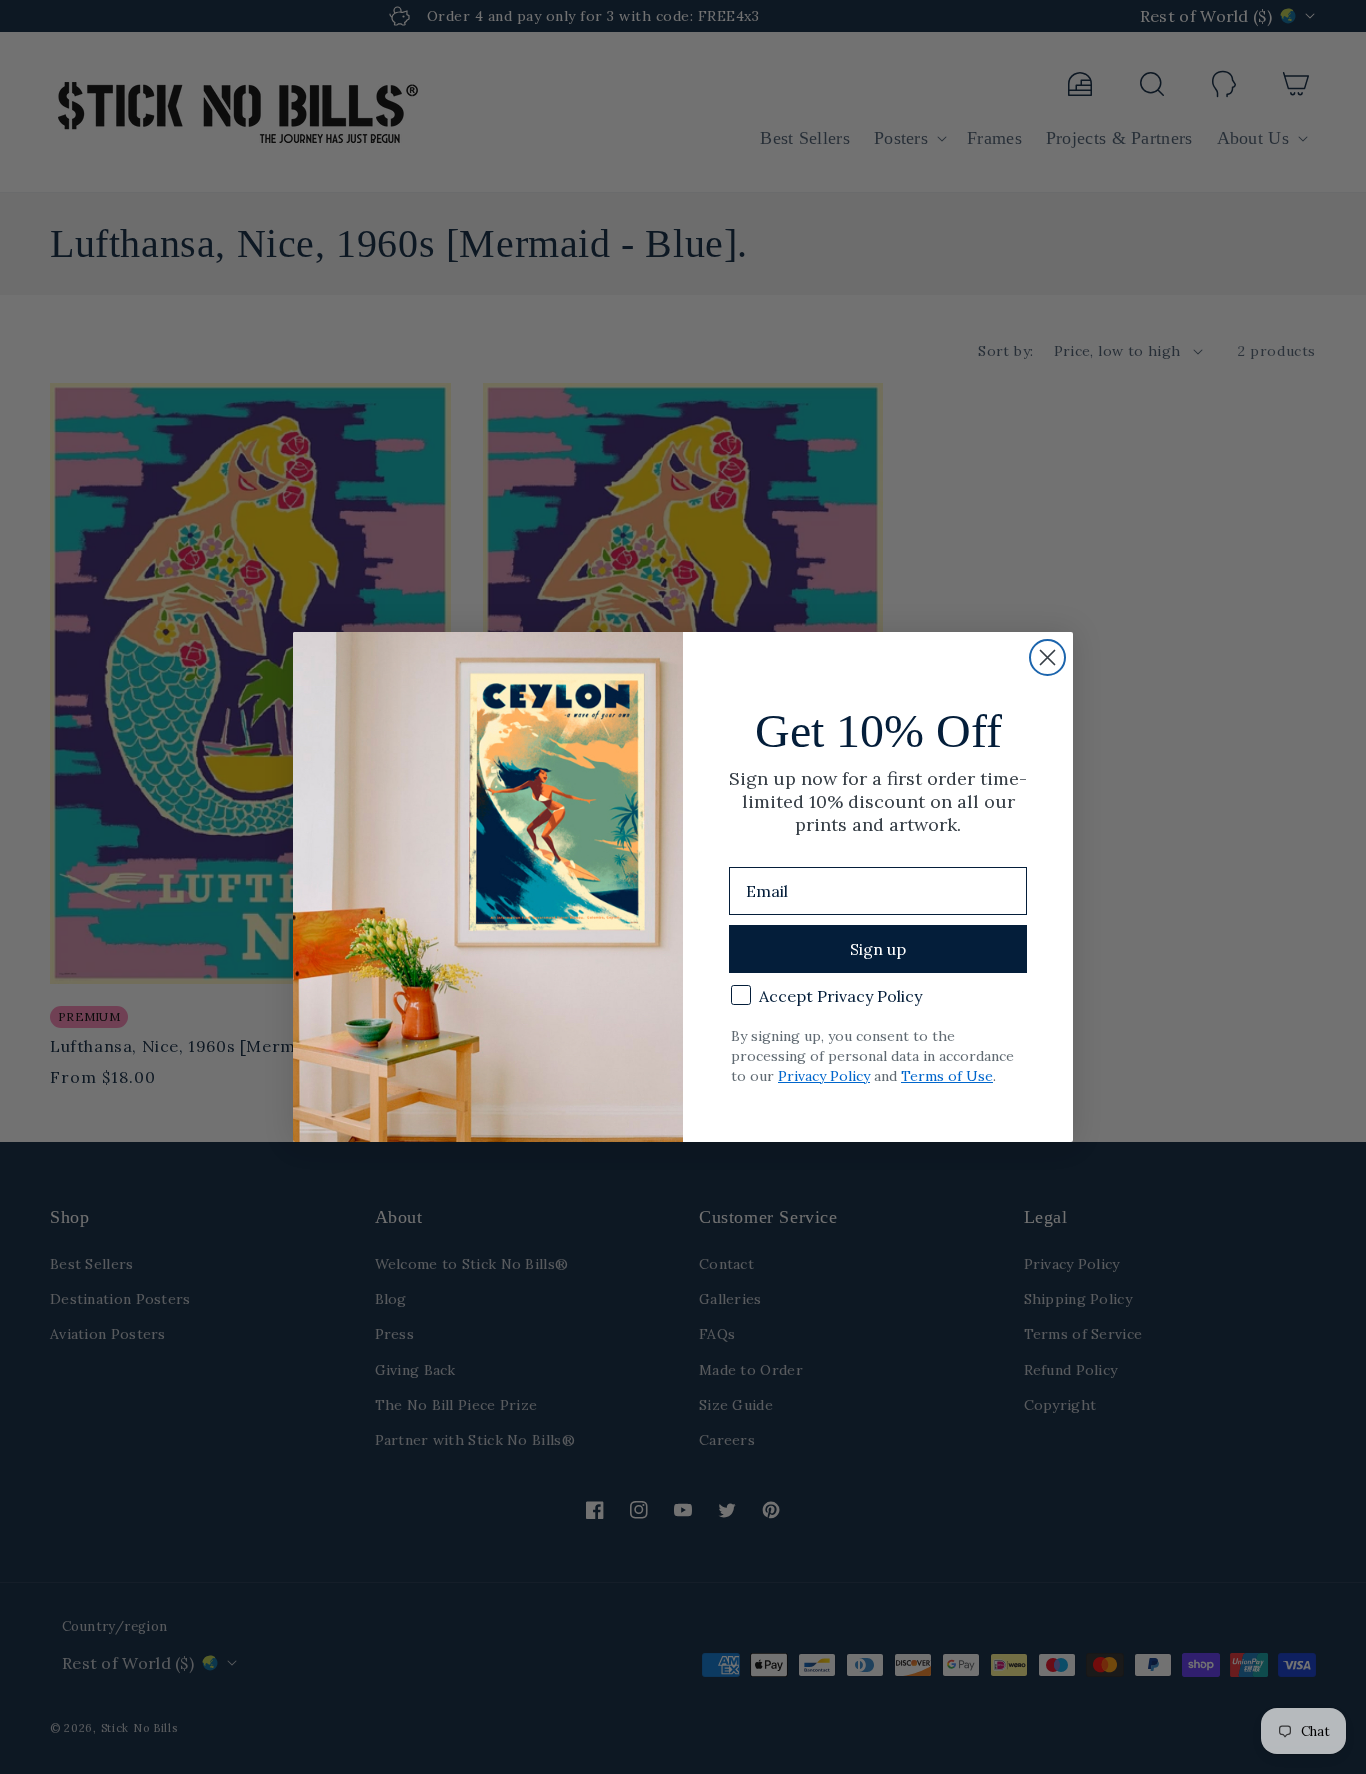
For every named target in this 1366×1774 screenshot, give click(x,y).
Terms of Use (947, 1076)
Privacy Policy (824, 1076)
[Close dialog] (1047, 657)
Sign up (878, 949)
